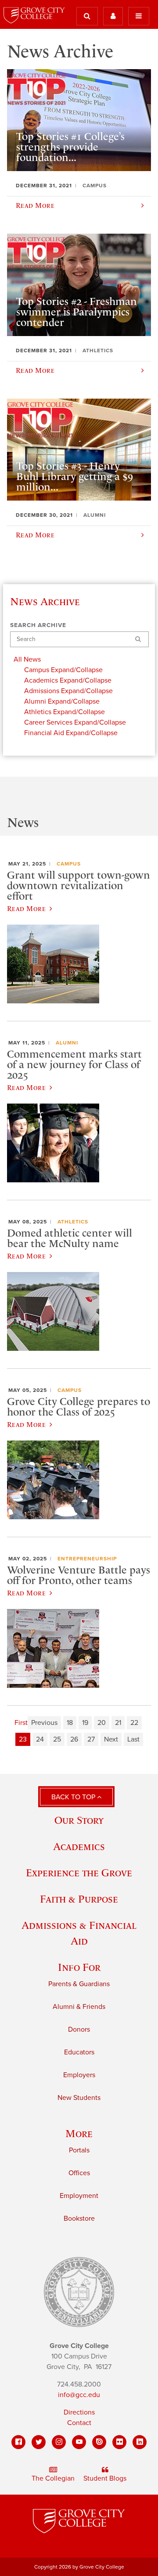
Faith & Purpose (79, 1899)
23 (23, 1739)
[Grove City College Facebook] (18, 2442)
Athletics (73, 1222)
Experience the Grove (79, 1873)
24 (40, 1739)
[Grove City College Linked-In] (140, 2442)
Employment (79, 2196)
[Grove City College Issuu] (99, 2442)
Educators (79, 2052)
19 (85, 1723)
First (21, 1723)
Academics (79, 1846)
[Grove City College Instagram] (59, 2442)
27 (91, 1739)
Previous (44, 1723)
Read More (26, 908)
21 (118, 1723)
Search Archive (38, 625)
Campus (69, 864)
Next (111, 1739)
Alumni (67, 1043)
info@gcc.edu (79, 2395)
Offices (79, 2173)
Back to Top (74, 1797)
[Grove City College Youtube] (79, 2442)
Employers (79, 2075)
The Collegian (53, 2478)
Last (133, 1739)
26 (74, 1739)
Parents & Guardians (79, 1984)
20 (102, 1723)
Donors (79, 2029)
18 (70, 1723)
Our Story (79, 1820)
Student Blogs (105, 2478)
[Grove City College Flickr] (119, 2442)
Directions (79, 2412)
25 (57, 1739)
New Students (79, 2098)
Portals (79, 2150)
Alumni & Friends (79, 2007)
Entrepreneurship (87, 1559)
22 (134, 1723)
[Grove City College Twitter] (39, 2442)
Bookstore (79, 2219)
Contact (79, 2423)
